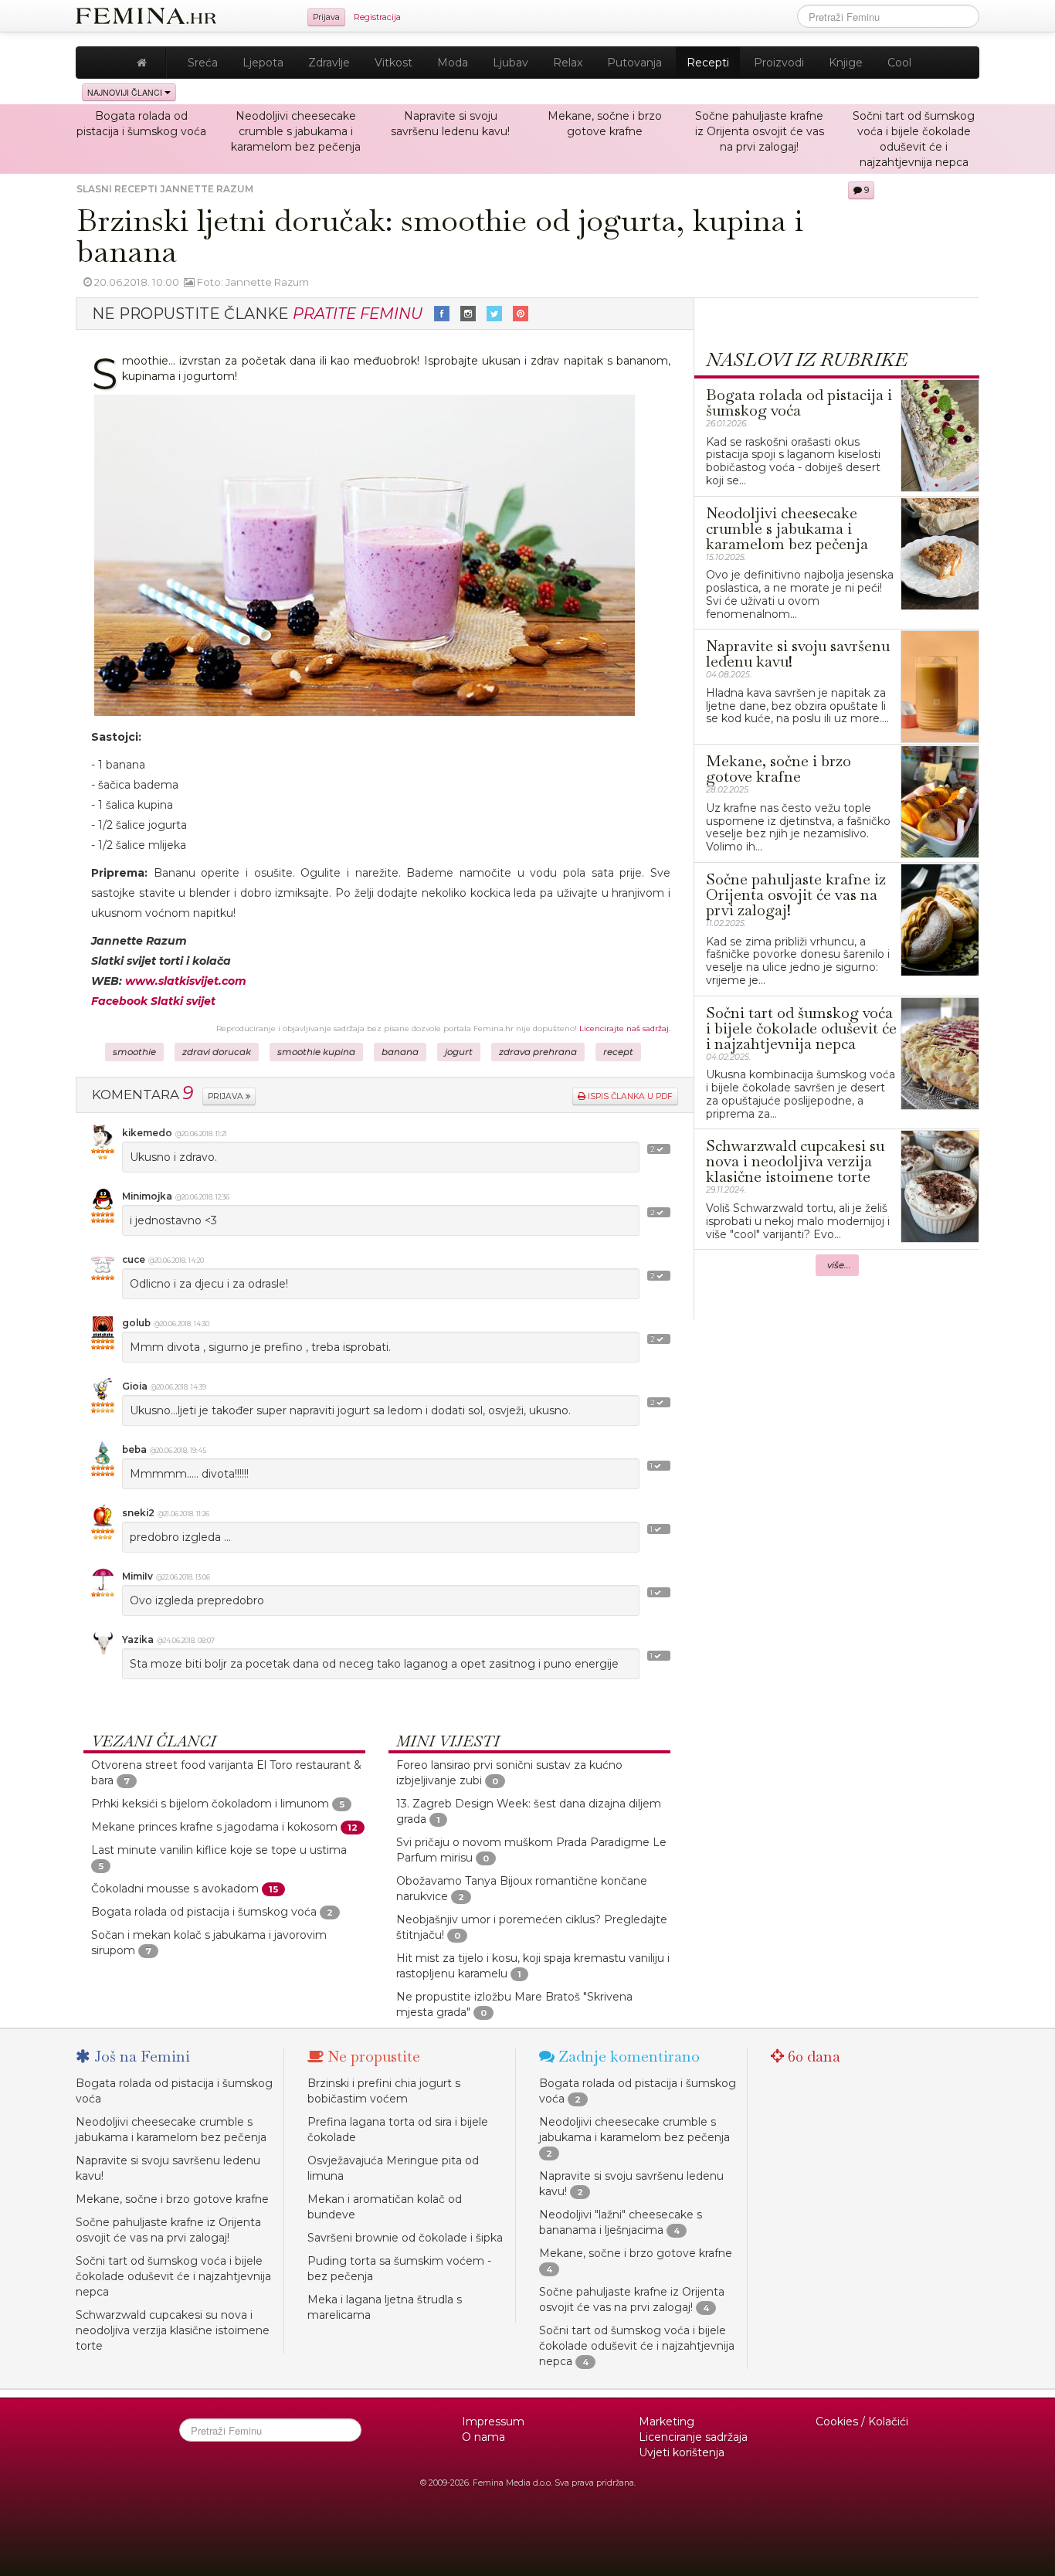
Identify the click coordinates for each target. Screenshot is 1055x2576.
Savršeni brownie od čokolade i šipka (405, 2238)
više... (839, 1265)
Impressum (493, 2422)
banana (400, 1052)
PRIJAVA (227, 1096)
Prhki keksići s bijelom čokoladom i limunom (210, 1804)
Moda (453, 63)
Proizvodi (779, 63)
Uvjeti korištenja (682, 2452)
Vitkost (394, 63)
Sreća (203, 63)
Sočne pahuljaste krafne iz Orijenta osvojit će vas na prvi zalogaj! (760, 131)
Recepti (708, 63)
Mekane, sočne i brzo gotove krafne (172, 2199)
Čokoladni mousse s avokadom (175, 1889)
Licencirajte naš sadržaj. (625, 1028)
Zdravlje (329, 63)
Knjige (846, 63)
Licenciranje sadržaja (693, 2437)
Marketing (667, 2422)
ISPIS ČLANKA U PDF (629, 1096)
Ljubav (511, 63)
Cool (899, 63)
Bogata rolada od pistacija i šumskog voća (204, 1912)
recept (618, 1052)
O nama (483, 2437)
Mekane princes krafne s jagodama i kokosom (214, 1827)
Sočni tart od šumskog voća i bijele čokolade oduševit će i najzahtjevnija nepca (173, 2276)
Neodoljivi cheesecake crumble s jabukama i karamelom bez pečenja (296, 131)
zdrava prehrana (538, 1052)
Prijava (326, 17)
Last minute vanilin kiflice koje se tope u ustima (219, 1850)
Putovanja (634, 63)
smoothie (134, 1052)
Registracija (377, 17)
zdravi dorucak (217, 1052)
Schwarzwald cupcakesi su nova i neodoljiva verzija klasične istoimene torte (173, 2330)
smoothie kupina (316, 1052)
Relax (568, 63)
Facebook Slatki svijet (153, 1001)
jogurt (459, 1052)
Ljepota (263, 63)
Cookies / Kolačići (862, 2422)
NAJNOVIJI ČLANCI (126, 92)
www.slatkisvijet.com (186, 981)
